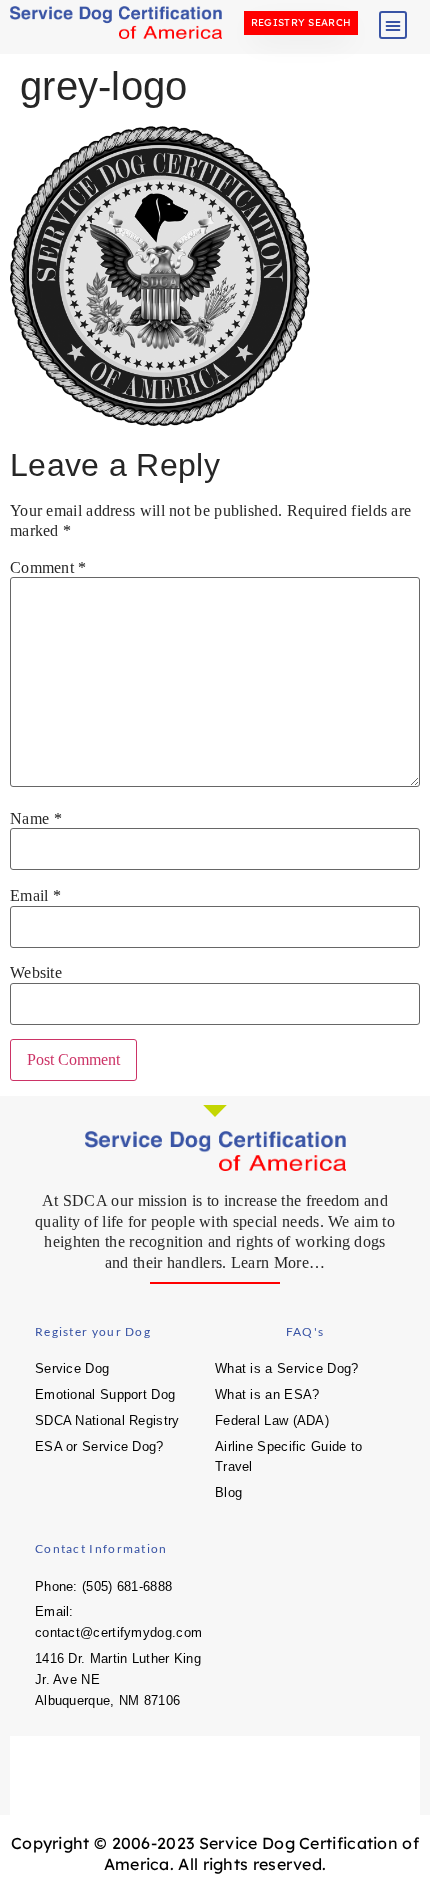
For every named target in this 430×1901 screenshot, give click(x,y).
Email (35, 896)
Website (36, 973)
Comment (48, 568)
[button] (393, 25)
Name (36, 819)
